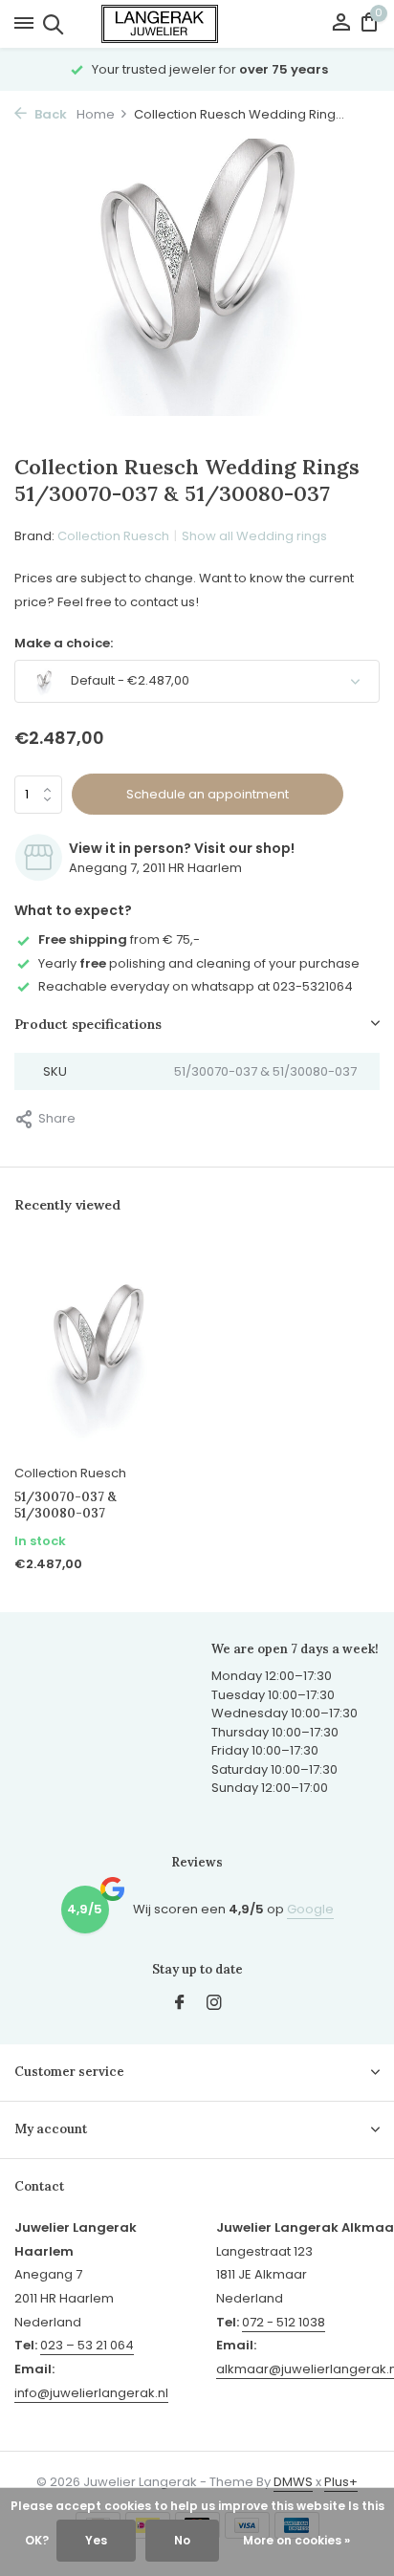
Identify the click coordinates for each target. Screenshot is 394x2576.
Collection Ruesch (113, 536)
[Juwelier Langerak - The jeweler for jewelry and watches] (197, 24)
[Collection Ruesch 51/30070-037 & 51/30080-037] (98, 1350)
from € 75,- (119, 939)
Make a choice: (64, 643)
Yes (96, 2540)
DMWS (293, 2482)
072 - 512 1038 (284, 2322)
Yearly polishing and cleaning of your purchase (199, 963)
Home (96, 114)
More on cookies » (296, 2540)
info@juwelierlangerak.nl (91, 2393)
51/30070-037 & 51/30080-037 (66, 1506)
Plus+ (341, 2482)
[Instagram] (214, 2004)
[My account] (341, 24)
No (182, 2540)
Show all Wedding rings (254, 536)
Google (310, 1909)
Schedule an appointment (208, 794)
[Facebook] (180, 2004)
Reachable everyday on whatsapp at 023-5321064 (196, 986)
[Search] (50, 24)
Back (49, 114)
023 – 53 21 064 (87, 2345)
